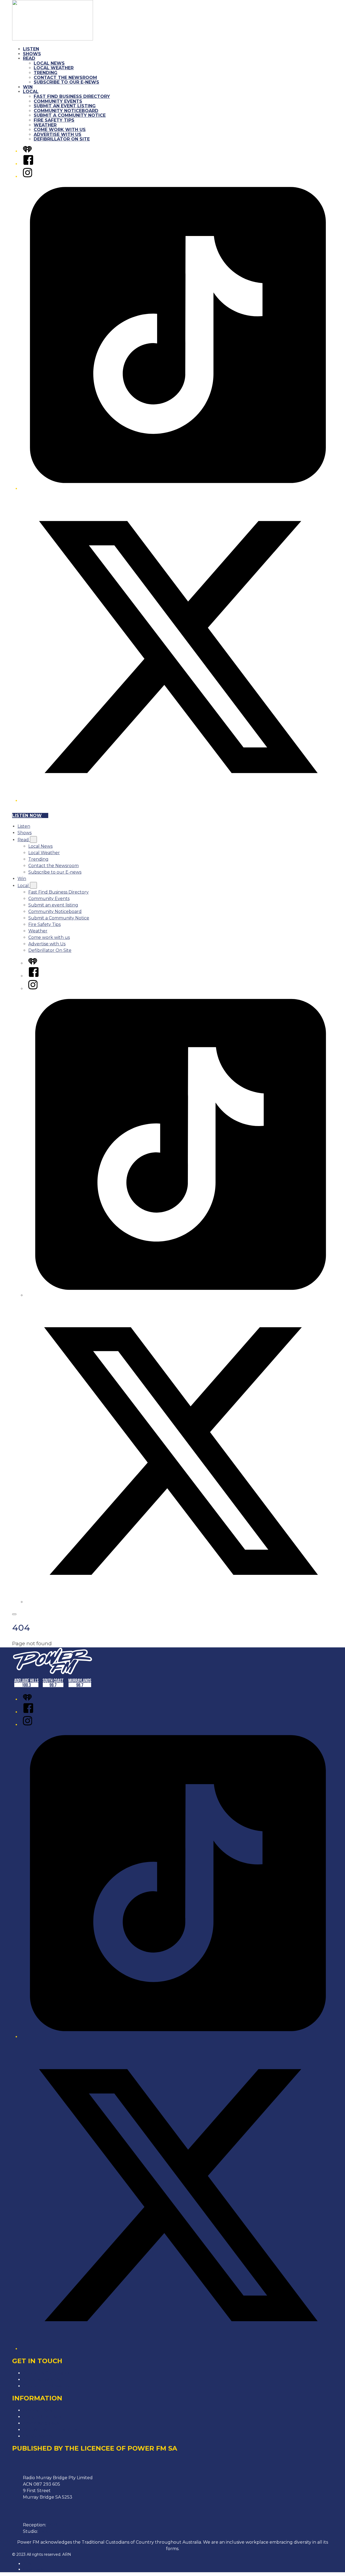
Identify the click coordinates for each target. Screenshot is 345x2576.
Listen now (27, 815)
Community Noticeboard (66, 111)
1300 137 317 (52, 2531)
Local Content (38, 2436)
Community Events (58, 101)
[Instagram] (27, 177)
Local (31, 92)
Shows (32, 54)
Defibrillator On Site (62, 139)
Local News (49, 63)
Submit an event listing (65, 106)
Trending (46, 73)
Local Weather (54, 68)
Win (28, 87)
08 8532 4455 (62, 2525)
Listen (31, 49)
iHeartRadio (34, 2569)
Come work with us (60, 130)
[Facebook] (28, 164)
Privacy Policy (38, 2410)
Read (29, 58)
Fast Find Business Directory (72, 96)
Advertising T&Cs (41, 2423)
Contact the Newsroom (65, 78)
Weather (45, 125)
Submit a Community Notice (70, 115)
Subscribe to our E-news (66, 82)
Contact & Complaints (46, 2373)
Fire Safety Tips (54, 120)
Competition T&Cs (42, 2417)
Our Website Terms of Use (51, 2430)
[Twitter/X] (178, 801)
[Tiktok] (178, 489)
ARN (27, 2564)
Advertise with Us (58, 134)
